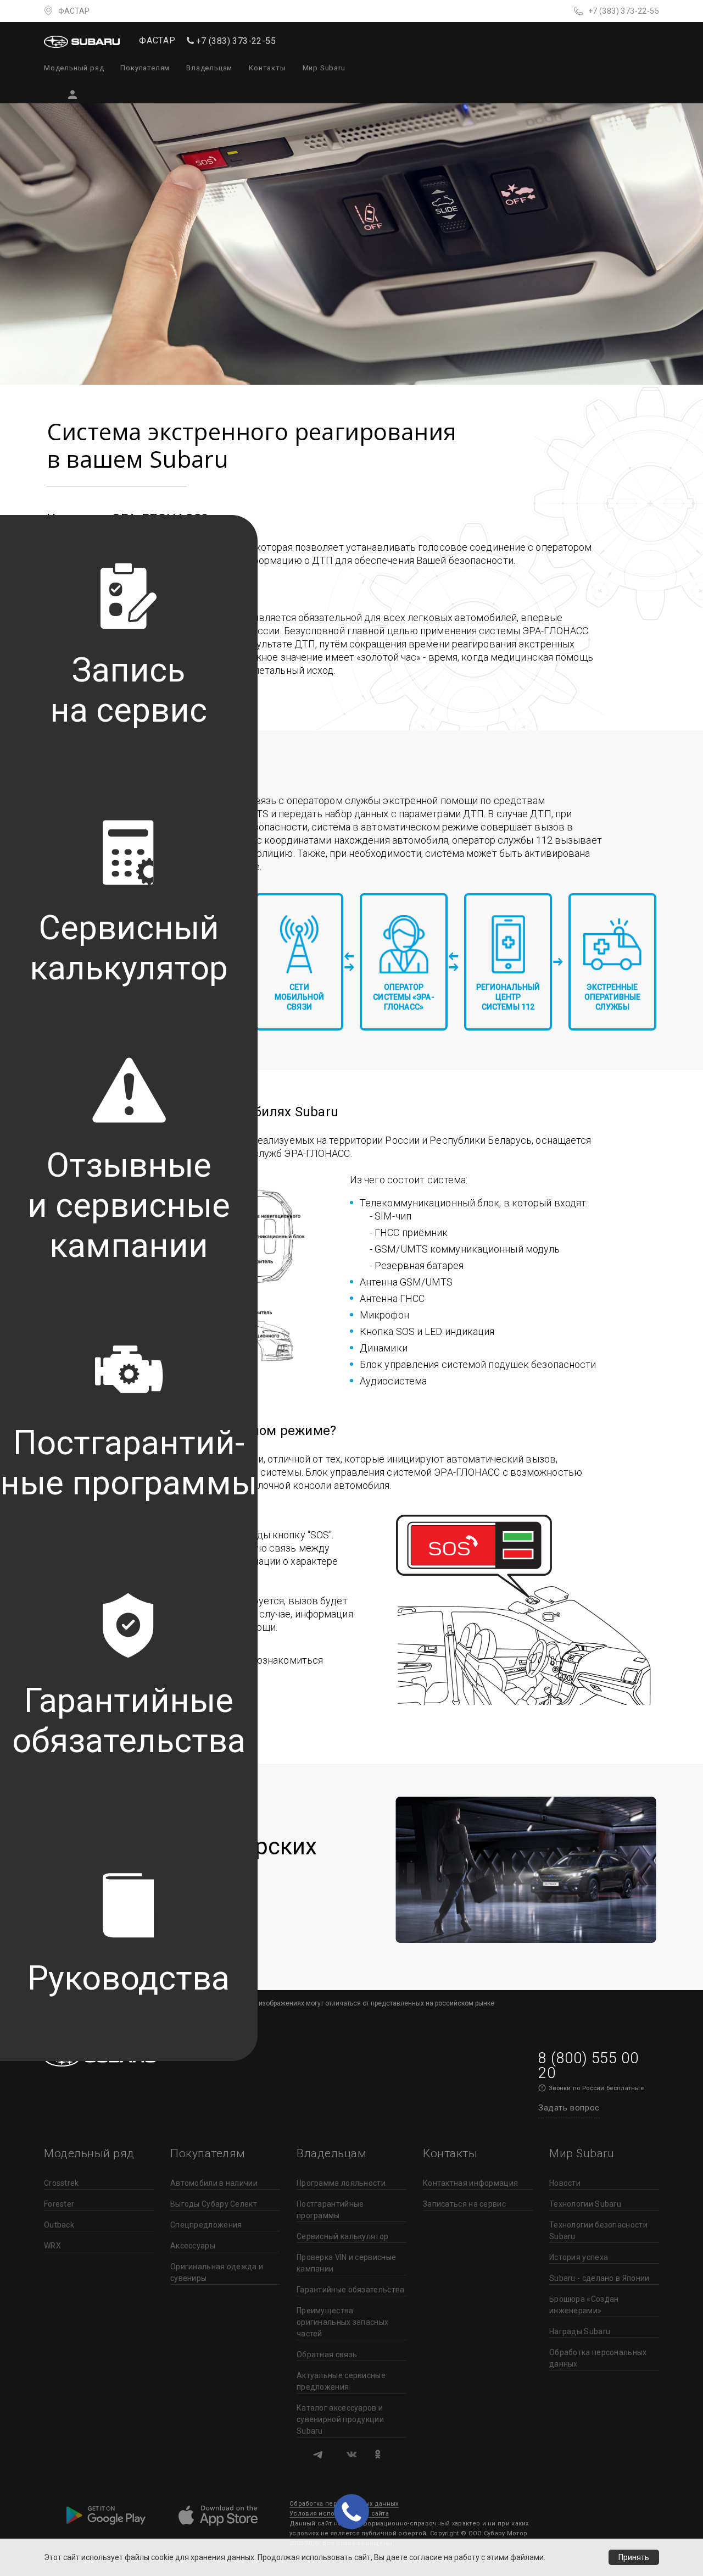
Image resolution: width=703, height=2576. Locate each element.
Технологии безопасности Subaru (598, 2231)
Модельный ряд (74, 68)
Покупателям (145, 68)
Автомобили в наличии (214, 2183)
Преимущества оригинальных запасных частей (342, 2322)
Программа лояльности (341, 2183)
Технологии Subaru (585, 2204)
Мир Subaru (324, 68)
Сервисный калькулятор (342, 2236)
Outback (59, 2225)
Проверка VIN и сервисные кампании (346, 2263)
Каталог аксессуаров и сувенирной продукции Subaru (340, 2419)
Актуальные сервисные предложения (341, 2381)
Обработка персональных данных (598, 2358)
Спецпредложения (206, 2225)
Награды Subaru (580, 2331)
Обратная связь (327, 2355)
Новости (565, 2183)
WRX (52, 2246)
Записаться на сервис (464, 2204)
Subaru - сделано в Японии (599, 2278)
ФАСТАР (74, 11)
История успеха (579, 2257)
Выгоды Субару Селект (214, 2204)
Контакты (267, 68)
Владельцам (209, 68)
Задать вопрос (569, 2108)
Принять (634, 2557)
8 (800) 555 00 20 (588, 2066)
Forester (59, 2204)
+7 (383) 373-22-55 (624, 11)
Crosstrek (62, 2183)
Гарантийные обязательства (351, 2290)
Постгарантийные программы (330, 2210)
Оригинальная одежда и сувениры (217, 2272)
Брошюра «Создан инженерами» (584, 2305)
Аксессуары (193, 2246)
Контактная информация (470, 2183)
